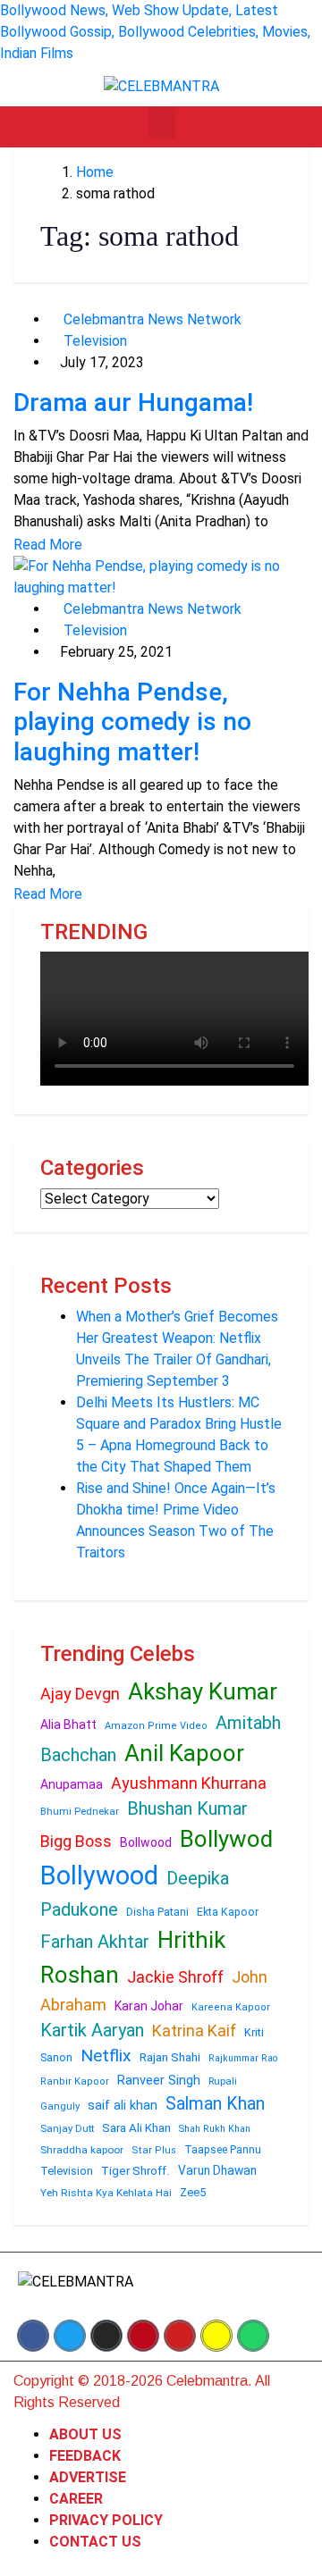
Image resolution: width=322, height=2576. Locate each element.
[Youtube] (180, 2336)
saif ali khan (123, 2105)
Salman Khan (215, 2104)
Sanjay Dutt (67, 2128)
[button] (161, 122)
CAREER (76, 2499)
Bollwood (146, 1842)
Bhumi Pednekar (80, 1812)
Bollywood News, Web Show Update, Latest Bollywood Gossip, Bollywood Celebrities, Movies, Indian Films (155, 32)
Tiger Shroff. (136, 2171)
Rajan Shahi (170, 2057)
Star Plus (154, 2150)
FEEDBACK (85, 2456)
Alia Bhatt (68, 1724)
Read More (48, 545)
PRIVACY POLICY (106, 2520)
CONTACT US (95, 2542)
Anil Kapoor (184, 1753)
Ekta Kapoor (228, 1912)
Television (93, 341)
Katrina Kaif (194, 2031)
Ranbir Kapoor (75, 2081)
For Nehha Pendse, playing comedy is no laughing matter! (132, 722)
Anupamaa (72, 1784)
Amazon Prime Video (156, 1726)
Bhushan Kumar (187, 1808)
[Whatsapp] (253, 2336)
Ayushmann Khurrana (189, 1783)
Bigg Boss (76, 1841)
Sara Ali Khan (136, 2128)
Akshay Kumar (203, 1691)
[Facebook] (33, 2336)
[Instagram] (106, 2336)
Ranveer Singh (159, 2080)
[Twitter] (70, 2336)
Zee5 (193, 2192)
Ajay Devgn (80, 1694)
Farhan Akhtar (95, 1942)
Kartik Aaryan (92, 2030)
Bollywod (226, 1839)
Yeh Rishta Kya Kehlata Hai (106, 2193)
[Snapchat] (216, 2336)
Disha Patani (157, 1912)
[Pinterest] (143, 2336)
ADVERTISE (88, 2477)
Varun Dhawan (217, 2170)
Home (95, 172)
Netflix (106, 2056)
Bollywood (99, 1875)
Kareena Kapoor (231, 2007)
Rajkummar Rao (243, 2058)
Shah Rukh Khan (215, 2129)
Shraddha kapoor (82, 2150)
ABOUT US (85, 2434)
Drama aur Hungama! (133, 403)
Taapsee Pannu (223, 2150)
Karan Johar (149, 2006)
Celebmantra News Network (151, 319)
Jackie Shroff (175, 1977)
